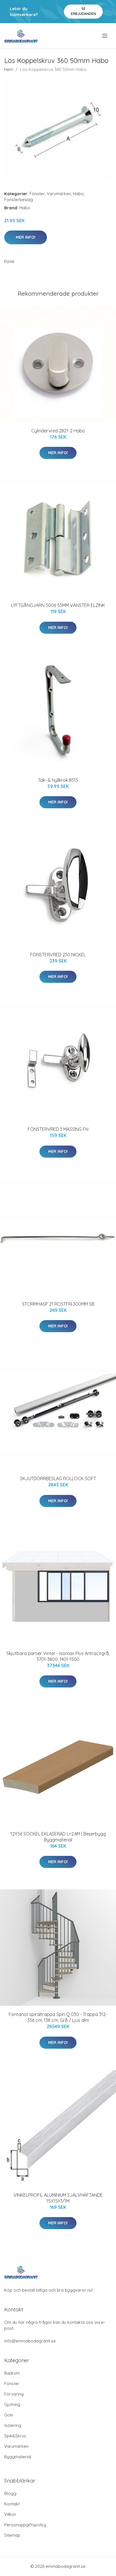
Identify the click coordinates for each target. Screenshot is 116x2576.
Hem (9, 69)
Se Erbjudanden (83, 11)
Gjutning (12, 2404)
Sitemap (12, 2535)
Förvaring (14, 2394)
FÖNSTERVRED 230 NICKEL (58, 955)
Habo (78, 194)
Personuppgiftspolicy (25, 2525)
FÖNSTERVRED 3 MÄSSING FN (58, 1129)
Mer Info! (26, 237)
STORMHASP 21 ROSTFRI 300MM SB (58, 1304)
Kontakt (12, 2504)
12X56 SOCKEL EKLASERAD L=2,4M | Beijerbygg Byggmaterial (58, 1837)
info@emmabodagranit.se (30, 2341)
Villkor (10, 2514)
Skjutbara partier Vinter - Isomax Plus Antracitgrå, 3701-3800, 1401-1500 (58, 1656)
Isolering (13, 2425)
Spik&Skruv (15, 2436)
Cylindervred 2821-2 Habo (58, 431)
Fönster (37, 194)
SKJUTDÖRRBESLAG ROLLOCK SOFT (58, 1478)
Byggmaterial (18, 2457)
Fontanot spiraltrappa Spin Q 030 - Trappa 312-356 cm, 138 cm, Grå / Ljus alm (58, 2017)
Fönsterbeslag (19, 200)
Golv (9, 2415)
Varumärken (59, 194)
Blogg (10, 2493)
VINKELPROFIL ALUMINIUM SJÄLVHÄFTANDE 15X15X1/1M (58, 2198)
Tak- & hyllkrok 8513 (58, 780)
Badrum (12, 2373)
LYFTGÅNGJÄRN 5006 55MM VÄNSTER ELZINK (58, 605)
